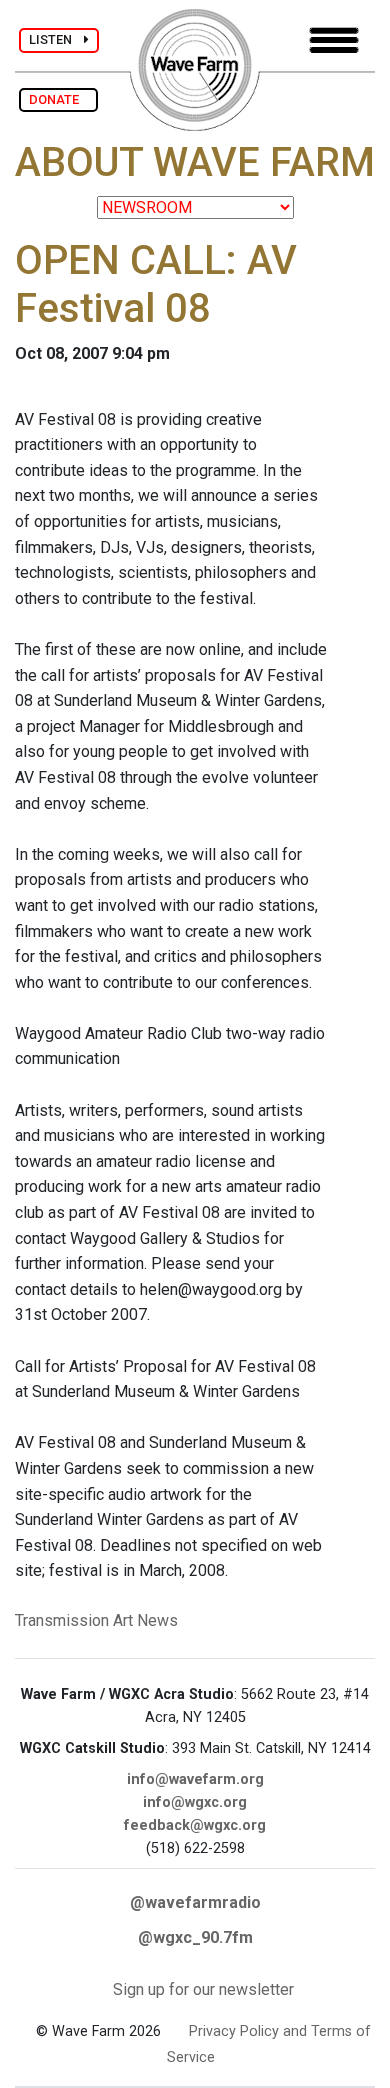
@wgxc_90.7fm (195, 1937)
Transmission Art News (96, 1620)
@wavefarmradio (195, 1902)
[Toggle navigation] (334, 40)
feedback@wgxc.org (195, 1825)
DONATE (58, 99)
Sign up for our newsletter (203, 1989)
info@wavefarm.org (195, 1779)
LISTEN (56, 39)
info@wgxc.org (195, 1802)
